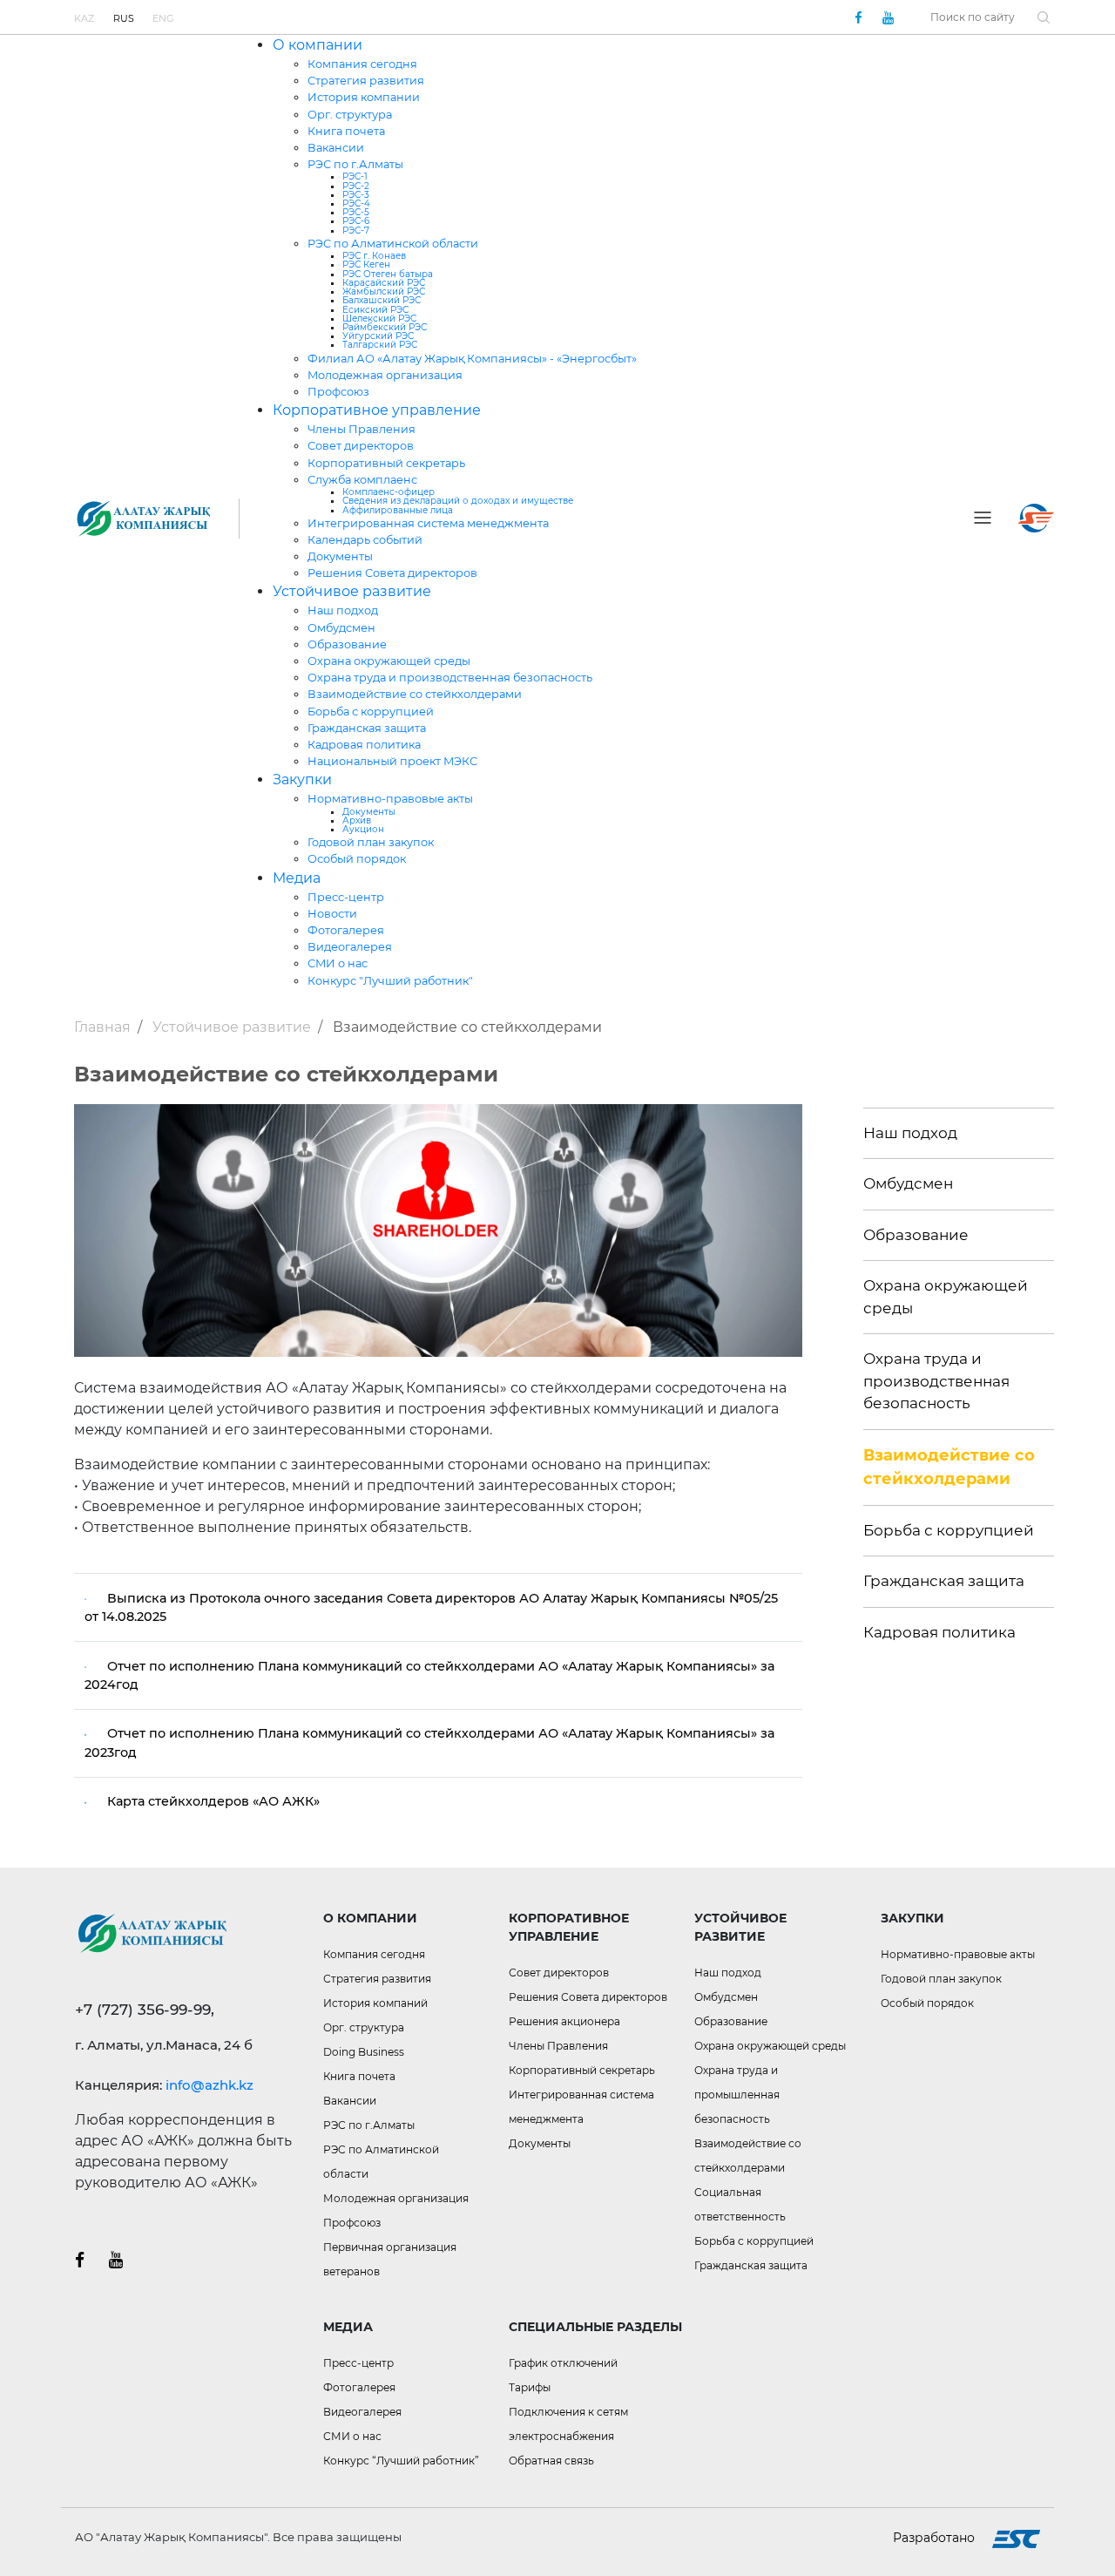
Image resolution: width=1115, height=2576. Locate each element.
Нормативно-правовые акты (390, 799)
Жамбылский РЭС (384, 291)
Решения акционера (564, 2021)
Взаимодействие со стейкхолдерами (415, 694)
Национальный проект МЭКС (392, 761)
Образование (347, 644)
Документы (340, 556)
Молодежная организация (385, 375)
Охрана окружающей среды (389, 661)
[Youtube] (888, 17)
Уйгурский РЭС (378, 336)
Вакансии (336, 148)
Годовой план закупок (371, 842)
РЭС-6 (356, 221)
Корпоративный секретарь (386, 463)
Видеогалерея (350, 947)
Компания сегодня (362, 64)
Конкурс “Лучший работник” (401, 2461)
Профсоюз (338, 392)
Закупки (302, 780)
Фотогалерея (346, 930)
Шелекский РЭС (379, 319)
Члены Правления (362, 429)
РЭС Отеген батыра (388, 274)
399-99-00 (632, 17)
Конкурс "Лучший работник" (390, 981)
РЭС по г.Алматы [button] (369, 2125)
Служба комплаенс (362, 480)
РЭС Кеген (366, 264)
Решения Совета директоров (392, 573)
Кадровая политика (364, 745)
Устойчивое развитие (352, 591)
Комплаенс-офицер (389, 492)
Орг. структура (350, 115)
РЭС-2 (356, 186)
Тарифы (530, 2387)
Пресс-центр (346, 897)
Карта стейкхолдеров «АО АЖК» (213, 1801)
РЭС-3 (356, 195)
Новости (332, 914)
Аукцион (363, 829)
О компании (318, 45)
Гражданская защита (367, 728)
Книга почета (346, 131)
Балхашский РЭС (382, 300)
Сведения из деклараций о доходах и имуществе (458, 501)
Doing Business (364, 2052)
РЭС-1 (355, 176)
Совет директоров (361, 446)
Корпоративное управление (377, 410)
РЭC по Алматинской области (393, 244)
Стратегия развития (366, 81)
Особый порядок (357, 859)
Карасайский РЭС (384, 283)
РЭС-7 (356, 230)
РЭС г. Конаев (374, 256)
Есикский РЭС (375, 310)
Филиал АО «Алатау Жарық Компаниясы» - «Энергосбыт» (472, 359)
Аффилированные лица (398, 510)
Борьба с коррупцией (371, 712)
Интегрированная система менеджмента (428, 523)
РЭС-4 (356, 203)
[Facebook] (858, 17)
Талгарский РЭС (380, 345)
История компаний (375, 2003)
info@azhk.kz (209, 2085)
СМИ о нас (338, 963)
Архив (357, 820)
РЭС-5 (356, 212)
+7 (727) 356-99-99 (541, 17)
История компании (364, 97)
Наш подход (343, 610)
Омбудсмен (341, 628)
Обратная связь (551, 2461)
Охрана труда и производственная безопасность (450, 678)
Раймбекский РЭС (385, 327)
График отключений (563, 2363)
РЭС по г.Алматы (355, 164)
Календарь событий (365, 540)
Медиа (297, 878)
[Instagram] (116, 2259)
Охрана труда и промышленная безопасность (737, 2095)
